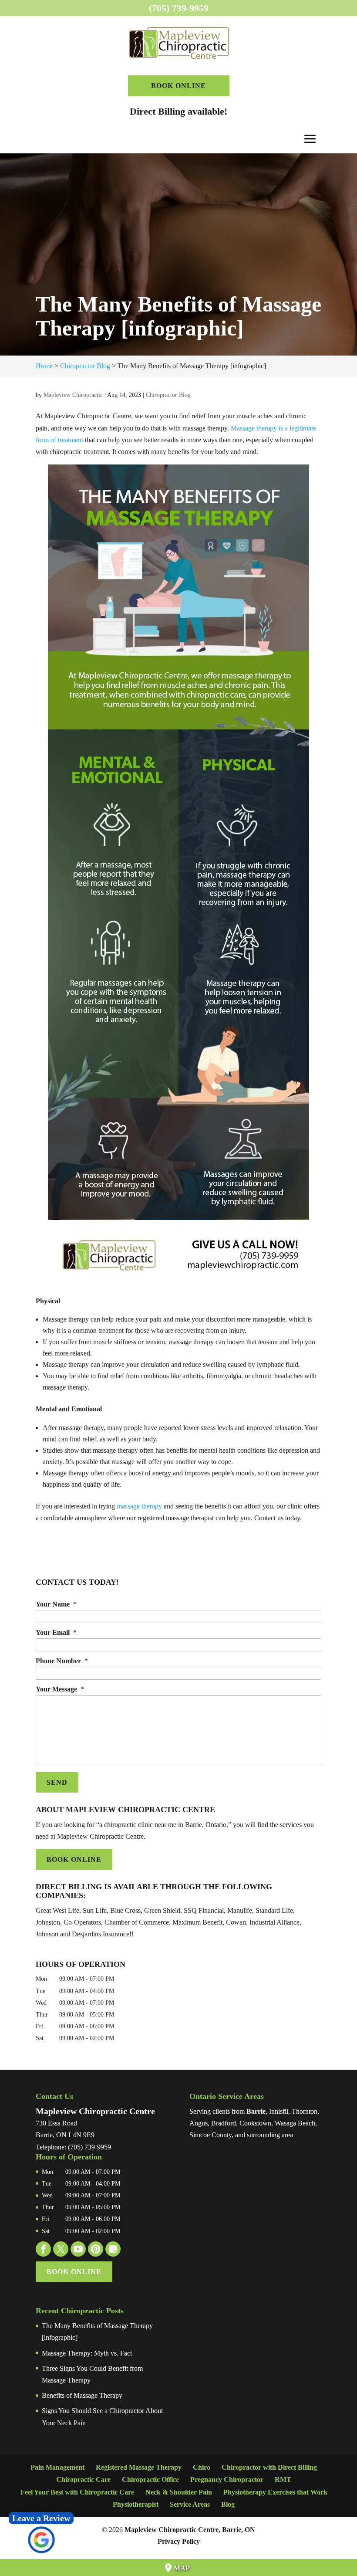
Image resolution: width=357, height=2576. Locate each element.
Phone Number (62, 1661)
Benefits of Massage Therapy (82, 2395)
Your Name (56, 1604)
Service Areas (190, 2504)
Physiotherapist (136, 2504)
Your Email (56, 1632)
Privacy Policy (179, 2541)
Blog (228, 2504)
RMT (283, 2479)
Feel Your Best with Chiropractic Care (77, 2492)
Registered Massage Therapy (139, 2467)
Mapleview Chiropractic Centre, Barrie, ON (190, 2530)
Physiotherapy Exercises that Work (275, 2492)
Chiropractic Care (83, 2479)
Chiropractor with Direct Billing (269, 2467)
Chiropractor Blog (168, 395)
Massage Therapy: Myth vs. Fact (87, 2353)
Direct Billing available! (178, 111)
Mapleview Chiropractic (73, 395)
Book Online (178, 86)
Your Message (60, 1689)
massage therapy (139, 1506)
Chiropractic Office (150, 2479)
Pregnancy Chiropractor (227, 2479)
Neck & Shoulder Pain (179, 2492)
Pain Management (57, 2467)
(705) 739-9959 (179, 8)
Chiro (202, 2467)
